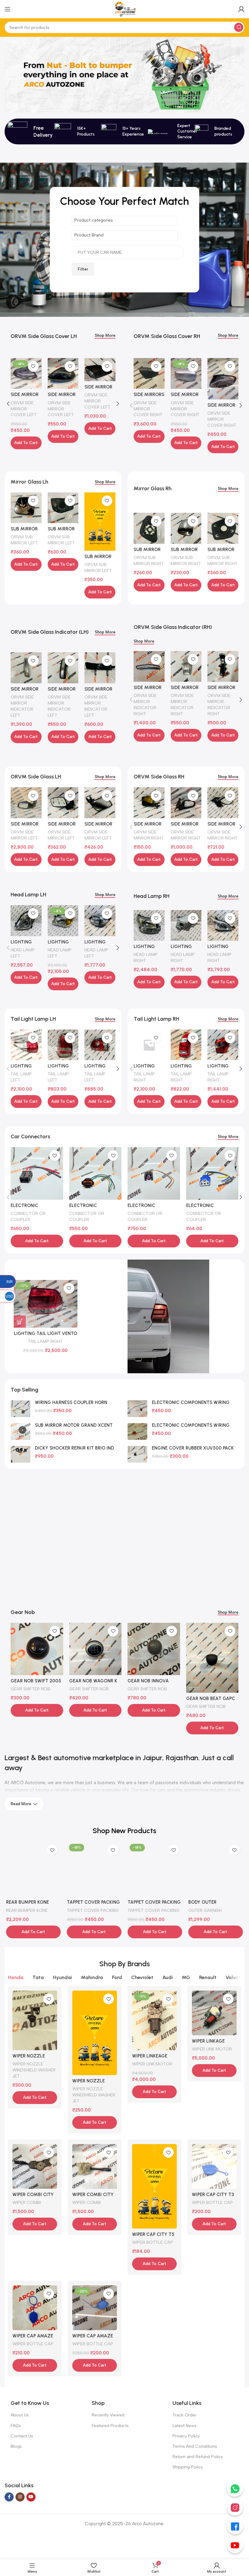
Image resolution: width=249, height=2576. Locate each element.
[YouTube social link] (31, 2497)
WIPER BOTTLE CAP (153, 2242)
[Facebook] (235, 2526)
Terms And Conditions (195, 2446)
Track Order (184, 2415)
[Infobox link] (171, 131)
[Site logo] (124, 9)
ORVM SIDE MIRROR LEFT (24, 835)
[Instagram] (235, 2508)
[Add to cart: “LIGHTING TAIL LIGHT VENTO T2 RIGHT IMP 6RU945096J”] (20, 1322)
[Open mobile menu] (8, 9)
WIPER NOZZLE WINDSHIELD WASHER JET (34, 2070)
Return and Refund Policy (198, 2457)
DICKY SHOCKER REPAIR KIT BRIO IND (74, 1448)
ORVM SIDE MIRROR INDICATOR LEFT (22, 706)
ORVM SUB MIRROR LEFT (24, 540)
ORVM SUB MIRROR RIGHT (149, 560)
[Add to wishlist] (33, 366)
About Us (20, 2415)
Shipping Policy (188, 2467)
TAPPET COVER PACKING (83, 1910)
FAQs (16, 2426)
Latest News (184, 2426)
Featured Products (110, 2426)
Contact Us (22, 2436)
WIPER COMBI (27, 2202)
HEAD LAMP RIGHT (146, 957)
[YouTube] (235, 2545)
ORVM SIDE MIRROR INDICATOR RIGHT (145, 705)
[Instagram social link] (20, 2497)
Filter (83, 269)
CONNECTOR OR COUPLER (28, 1216)
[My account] (241, 9)
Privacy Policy (186, 2436)
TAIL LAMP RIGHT (144, 1077)
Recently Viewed (108, 2415)
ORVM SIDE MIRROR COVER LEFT (24, 409)
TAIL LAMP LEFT (21, 1077)
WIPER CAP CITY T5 (153, 2234)
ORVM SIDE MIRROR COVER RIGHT (148, 409)
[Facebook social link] (9, 2497)
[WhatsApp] (235, 2489)
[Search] (239, 27)
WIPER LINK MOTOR (152, 2064)
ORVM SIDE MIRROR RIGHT (149, 835)
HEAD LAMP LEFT (23, 953)
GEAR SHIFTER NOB (30, 1689)
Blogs (16, 2446)
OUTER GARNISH (196, 1910)
